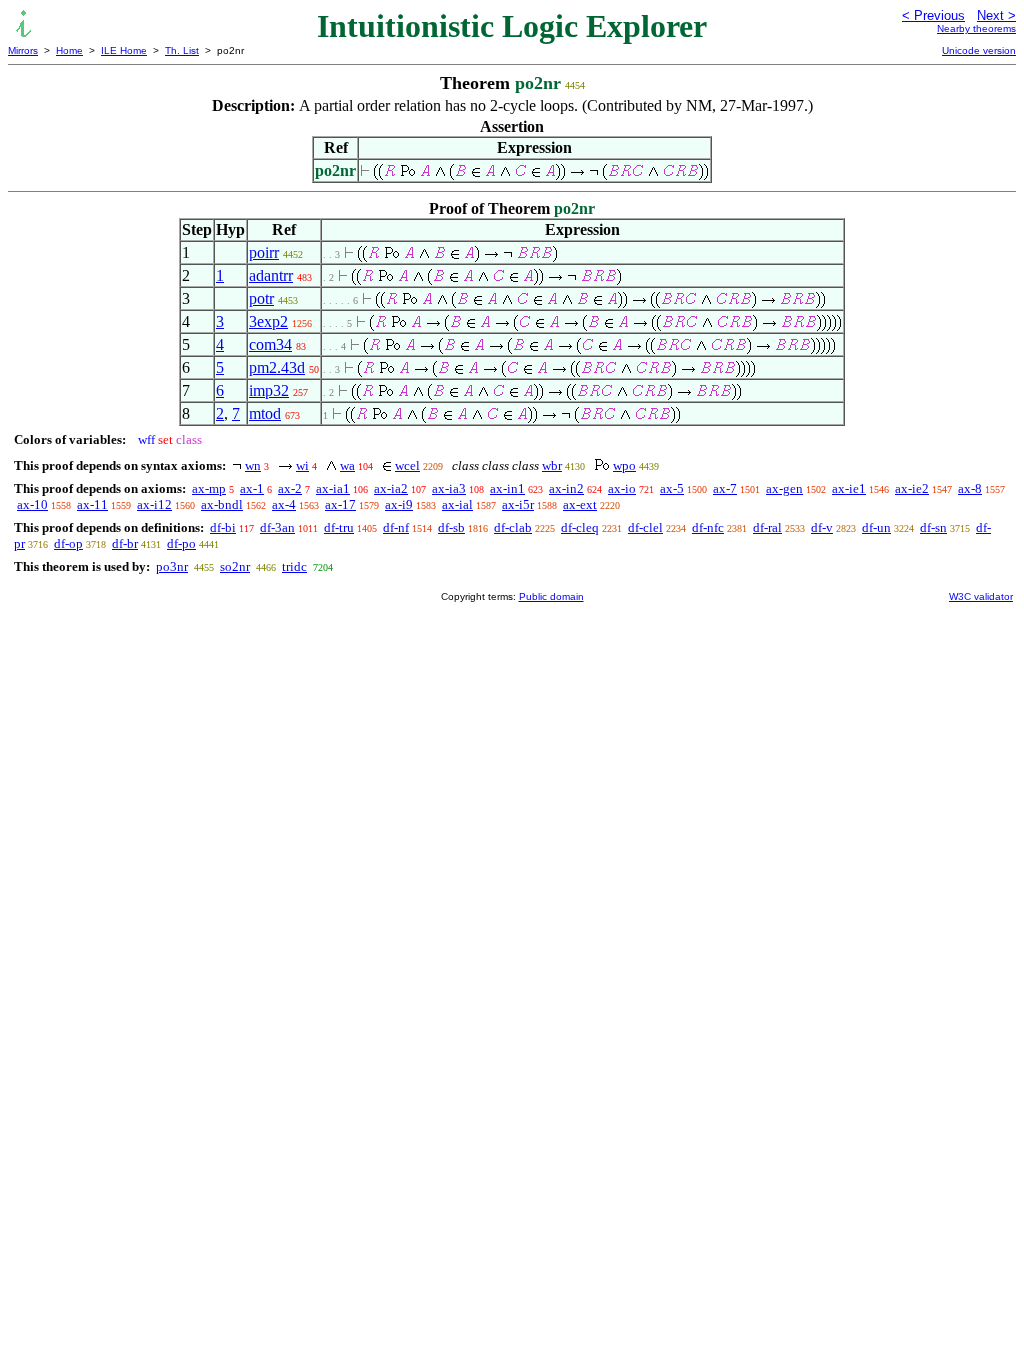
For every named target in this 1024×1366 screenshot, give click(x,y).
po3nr (172, 566)
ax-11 (92, 504)
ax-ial (457, 504)
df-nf (396, 527)
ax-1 (252, 488)
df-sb (451, 527)
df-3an (277, 527)
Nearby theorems (976, 28)
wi (302, 465)
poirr (264, 252)
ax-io (622, 488)
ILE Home (124, 50)
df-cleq (580, 527)
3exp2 (268, 321)
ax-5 (672, 488)
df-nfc (708, 527)
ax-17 (340, 504)
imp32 (269, 390)
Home (69, 50)
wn (253, 465)
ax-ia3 (449, 488)
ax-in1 (507, 488)
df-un (876, 527)
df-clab (513, 527)
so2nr (235, 566)
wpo (624, 465)
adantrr (271, 275)
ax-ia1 (333, 488)
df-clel (645, 527)
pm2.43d (277, 367)
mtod (265, 413)
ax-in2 (566, 488)
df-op (68, 543)
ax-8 (970, 488)
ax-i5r (518, 504)
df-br (125, 543)
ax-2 (290, 488)
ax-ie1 (849, 488)
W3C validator (981, 596)
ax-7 (725, 488)
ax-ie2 (912, 488)
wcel (407, 465)
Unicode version (979, 50)
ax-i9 (399, 504)
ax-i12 (154, 504)
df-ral (767, 527)
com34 (270, 344)
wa (347, 465)
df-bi (223, 527)
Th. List (182, 50)
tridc (294, 566)
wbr (552, 465)
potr (261, 298)
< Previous (933, 15)
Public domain (551, 596)
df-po (181, 543)
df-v (822, 527)
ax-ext (580, 504)
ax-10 (32, 504)
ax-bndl (222, 504)
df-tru (339, 527)
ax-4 (284, 504)
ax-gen (784, 488)
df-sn (933, 527)
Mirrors (23, 50)
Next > (996, 15)
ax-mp (209, 488)
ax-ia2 (391, 488)
